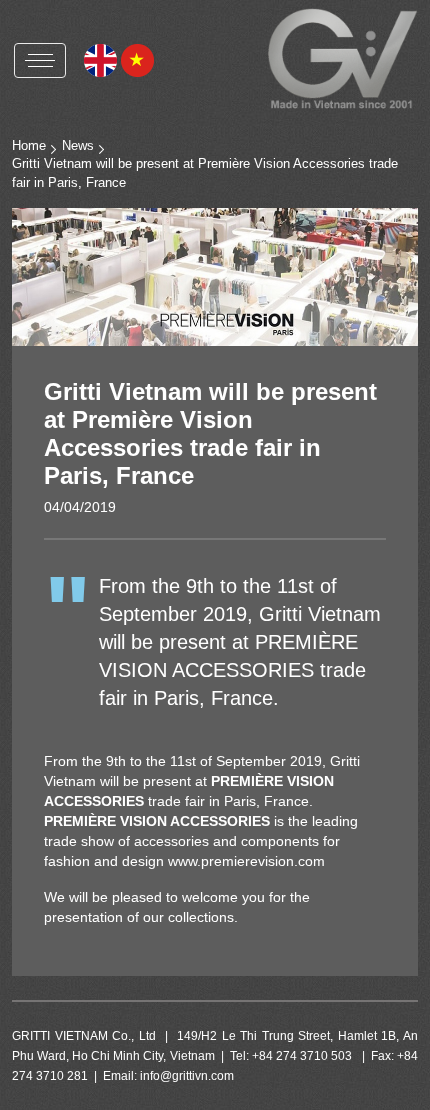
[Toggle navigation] (40, 60)
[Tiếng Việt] (137, 59)
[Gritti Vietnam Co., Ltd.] (343, 59)
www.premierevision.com (246, 861)
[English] (100, 59)
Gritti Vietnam (85, 105)
